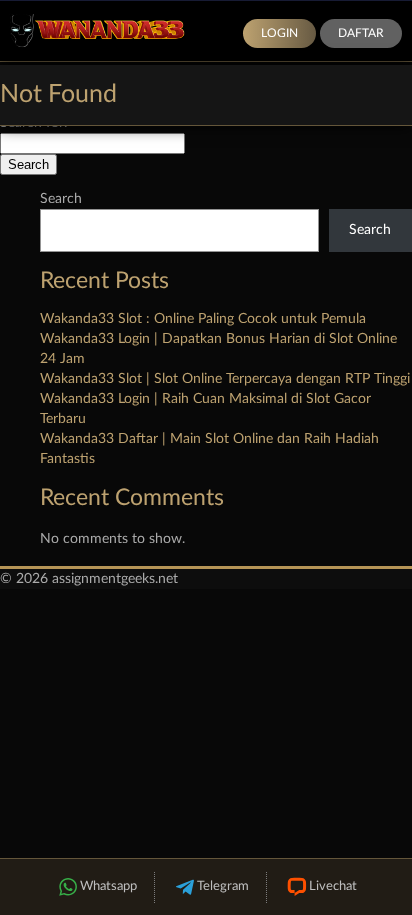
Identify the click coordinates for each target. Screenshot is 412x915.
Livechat (333, 886)
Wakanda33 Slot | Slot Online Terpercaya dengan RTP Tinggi (225, 379)
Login (279, 33)
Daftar (361, 33)
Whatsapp (108, 886)
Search (61, 199)
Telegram (223, 886)
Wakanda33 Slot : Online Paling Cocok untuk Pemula (203, 319)
